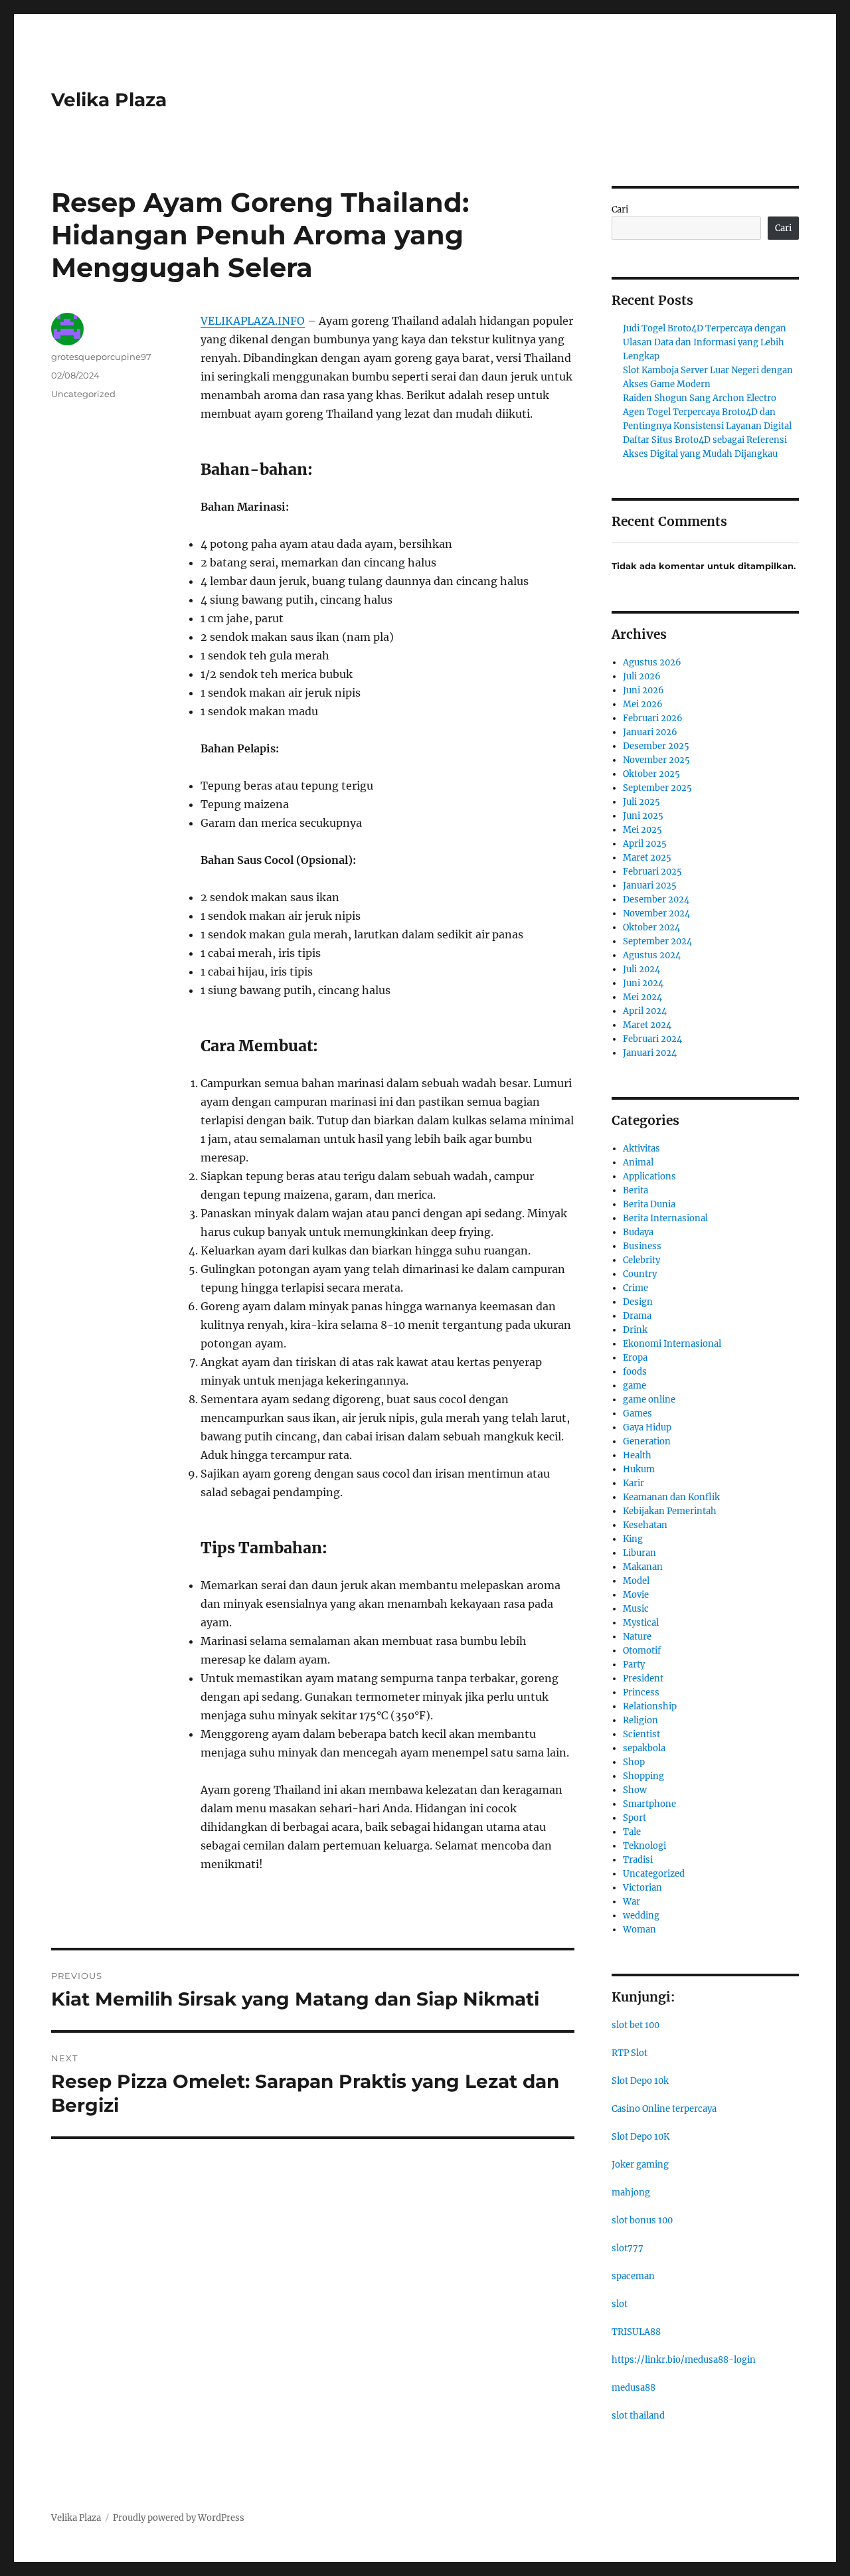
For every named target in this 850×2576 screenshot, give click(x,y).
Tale (632, 1832)
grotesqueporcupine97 (101, 357)
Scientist (641, 1734)
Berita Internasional (665, 1218)
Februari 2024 (652, 1039)
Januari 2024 (650, 1053)
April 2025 (645, 844)
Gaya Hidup (647, 1427)
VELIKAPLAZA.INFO (253, 321)
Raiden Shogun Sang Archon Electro (700, 398)
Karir (634, 1483)
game (635, 1386)
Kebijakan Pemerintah (670, 1511)
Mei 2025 (642, 830)
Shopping (643, 1776)
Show (635, 1790)
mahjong (631, 2192)
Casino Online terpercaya (664, 2109)
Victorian (642, 1888)
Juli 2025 (641, 802)
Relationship (650, 1706)
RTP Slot (630, 2053)
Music (636, 1609)
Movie (636, 1595)
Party (634, 1665)
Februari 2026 (653, 718)
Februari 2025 (652, 872)
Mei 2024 (642, 997)
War (632, 1902)
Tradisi (638, 1860)
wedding (641, 1916)
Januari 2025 (650, 886)
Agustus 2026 (652, 662)
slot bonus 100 (642, 2220)
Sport (635, 1818)
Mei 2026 (643, 704)
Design (638, 1302)
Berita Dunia (649, 1204)
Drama (637, 1316)
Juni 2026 (643, 690)
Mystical (641, 1623)
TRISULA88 (636, 2332)
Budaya (638, 1232)
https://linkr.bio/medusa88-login (684, 2360)
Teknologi (644, 1846)
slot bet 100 (636, 2025)
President (643, 1678)
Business (642, 1246)
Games (637, 1414)
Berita (636, 1190)
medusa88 (634, 2388)
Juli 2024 (641, 969)
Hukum (639, 1469)
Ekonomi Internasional (672, 1344)
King (633, 1539)
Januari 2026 (650, 732)
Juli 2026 (642, 676)
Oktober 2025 (651, 774)
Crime (636, 1288)
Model (636, 1581)
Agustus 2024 (652, 955)
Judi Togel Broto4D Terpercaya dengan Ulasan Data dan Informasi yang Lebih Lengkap (705, 342)
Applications (649, 1176)
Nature (637, 1637)
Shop (634, 1762)
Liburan (639, 1553)
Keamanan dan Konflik (671, 1497)
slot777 (628, 2248)
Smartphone (649, 1804)
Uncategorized (83, 394)
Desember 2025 (656, 746)
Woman (639, 1930)
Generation (647, 1441)
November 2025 (656, 760)
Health (637, 1455)
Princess (641, 1692)
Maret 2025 (647, 858)
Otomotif (642, 1651)
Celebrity (641, 1260)
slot (620, 2304)
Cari (620, 210)
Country (640, 1274)
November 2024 (656, 913)
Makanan (643, 1567)
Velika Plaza (109, 100)
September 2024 (657, 941)
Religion (640, 1720)
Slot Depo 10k (640, 2081)
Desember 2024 (656, 900)
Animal (638, 1162)
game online (649, 1400)
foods (635, 1372)
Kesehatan (645, 1525)
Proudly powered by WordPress (179, 2518)
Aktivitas (641, 1149)
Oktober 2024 (651, 927)
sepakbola (644, 1748)
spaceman (633, 2276)
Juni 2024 (643, 983)
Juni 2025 (643, 816)
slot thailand (638, 2416)
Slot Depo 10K (640, 2137)
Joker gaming (640, 2165)
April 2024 (645, 1011)
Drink (635, 1330)
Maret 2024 (647, 1025)
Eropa (635, 1358)
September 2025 (657, 788)
